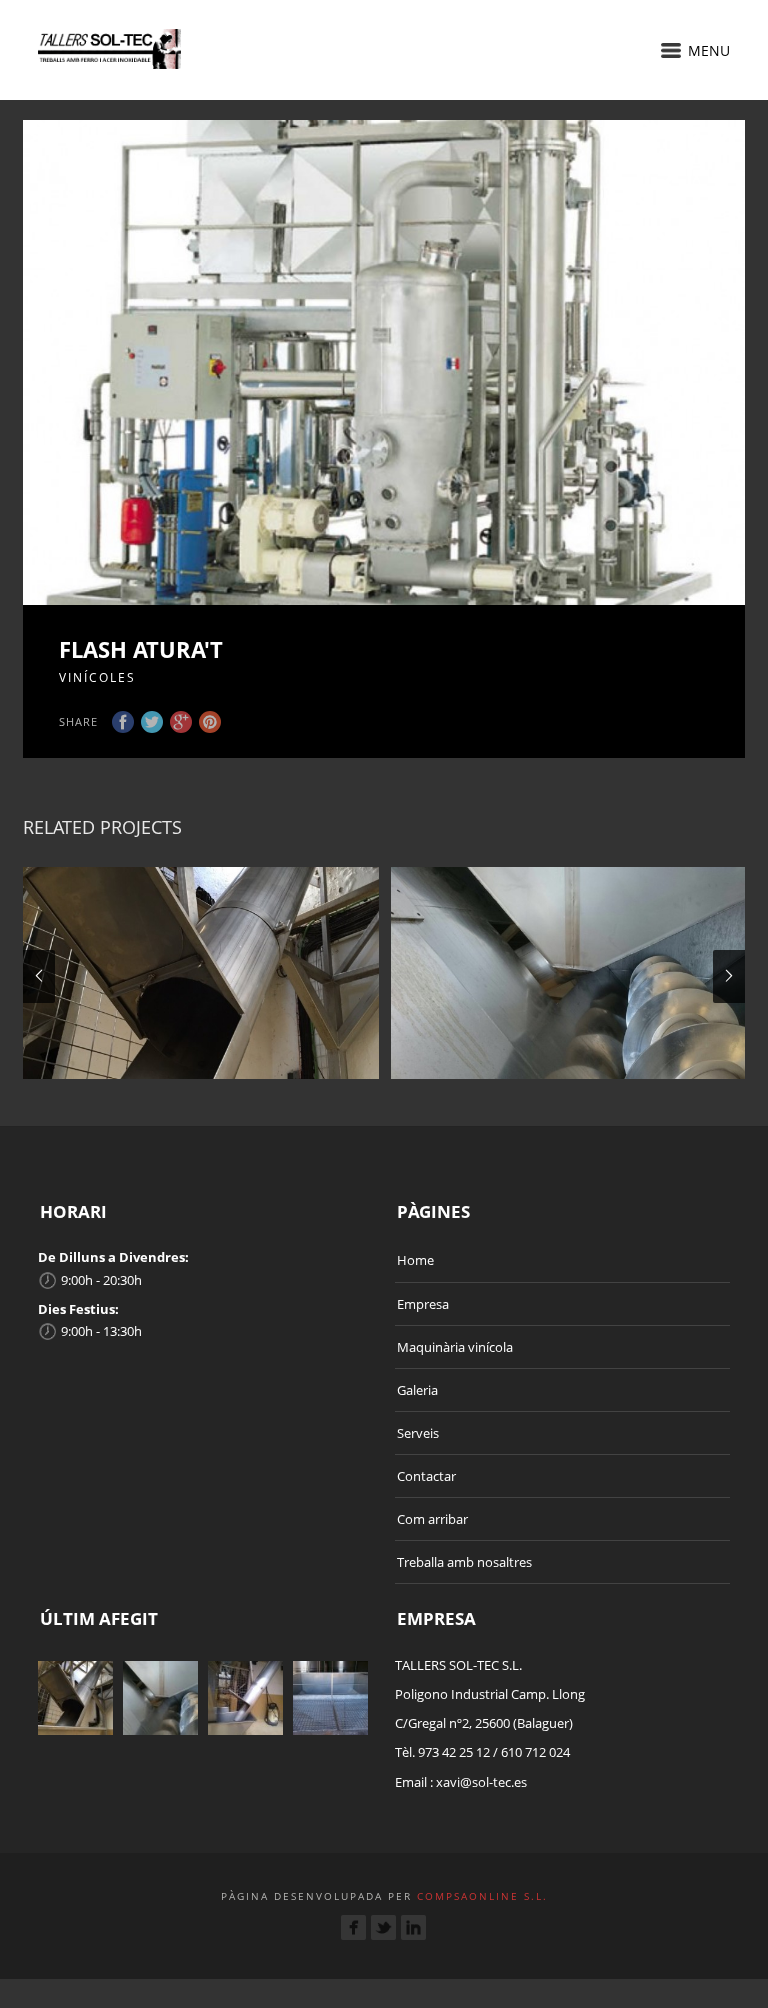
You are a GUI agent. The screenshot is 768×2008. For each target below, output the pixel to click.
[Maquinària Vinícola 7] (201, 973)
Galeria (417, 1390)
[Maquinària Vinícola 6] (569, 973)
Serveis (418, 1433)
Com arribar (432, 1519)
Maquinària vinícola (455, 1347)
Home (415, 1260)
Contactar (426, 1476)
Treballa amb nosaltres (464, 1562)
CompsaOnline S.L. (480, 1896)
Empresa (423, 1304)
